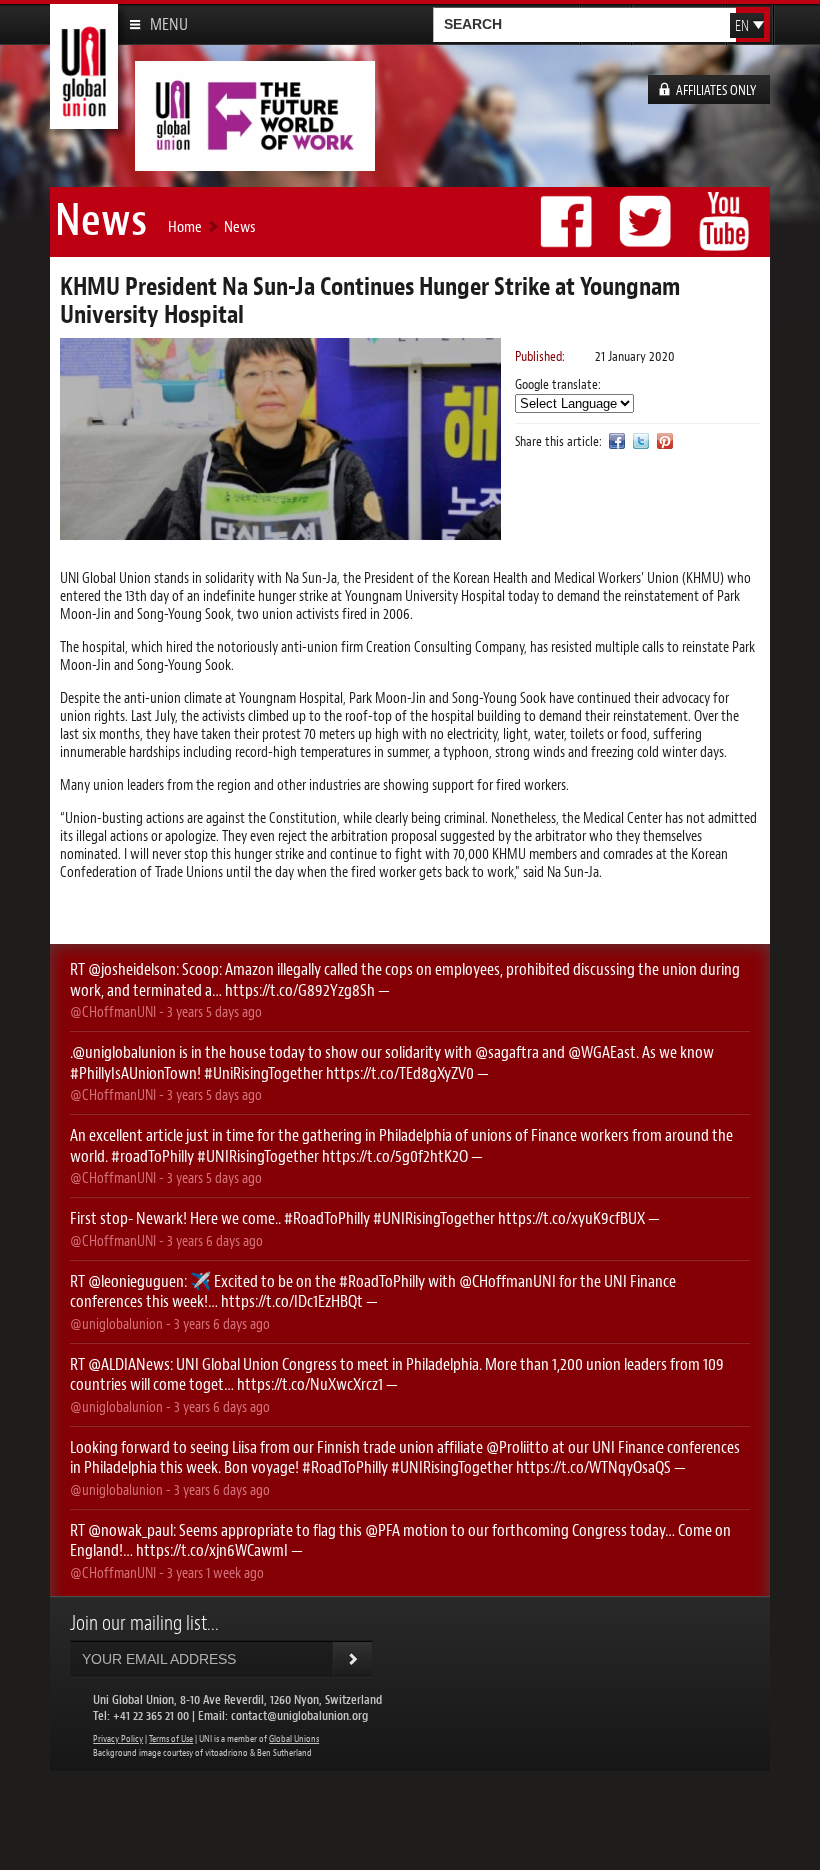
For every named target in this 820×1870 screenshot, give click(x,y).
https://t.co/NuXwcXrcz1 (310, 1384)
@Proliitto (517, 1447)
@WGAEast (602, 1052)
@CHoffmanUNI (113, 1012)
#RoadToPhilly (327, 1218)
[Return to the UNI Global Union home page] (84, 120)
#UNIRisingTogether (258, 1156)
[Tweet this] (641, 440)
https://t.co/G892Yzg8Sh (300, 990)
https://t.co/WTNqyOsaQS (593, 1467)
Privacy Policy (118, 1739)
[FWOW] (255, 162)
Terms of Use (171, 1739)
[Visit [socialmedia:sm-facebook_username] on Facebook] (617, 440)
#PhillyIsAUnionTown (133, 1073)
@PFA (382, 1530)
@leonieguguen (136, 1281)
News (239, 226)
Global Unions (294, 1739)
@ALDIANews (129, 1364)
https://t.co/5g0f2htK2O (395, 1156)
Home (185, 226)
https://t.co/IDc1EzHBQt (292, 1301)
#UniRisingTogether (263, 1073)
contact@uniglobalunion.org (299, 1715)
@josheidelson (132, 969)
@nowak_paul (130, 1530)
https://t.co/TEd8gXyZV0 (400, 1073)
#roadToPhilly (152, 1156)
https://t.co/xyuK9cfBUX (571, 1218)
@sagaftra (507, 1052)
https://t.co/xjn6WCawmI (212, 1550)
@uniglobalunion (124, 1052)
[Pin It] (665, 440)
